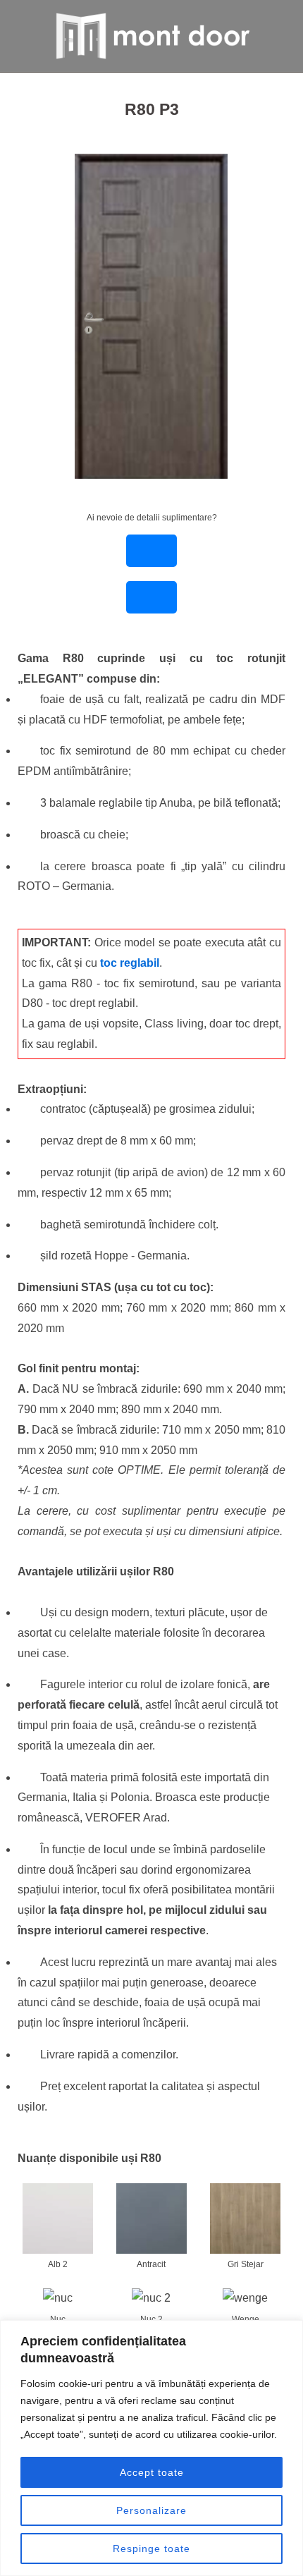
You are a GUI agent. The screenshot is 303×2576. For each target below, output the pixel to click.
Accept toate (152, 2472)
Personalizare (151, 2510)
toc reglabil (130, 963)
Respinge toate (151, 2548)
